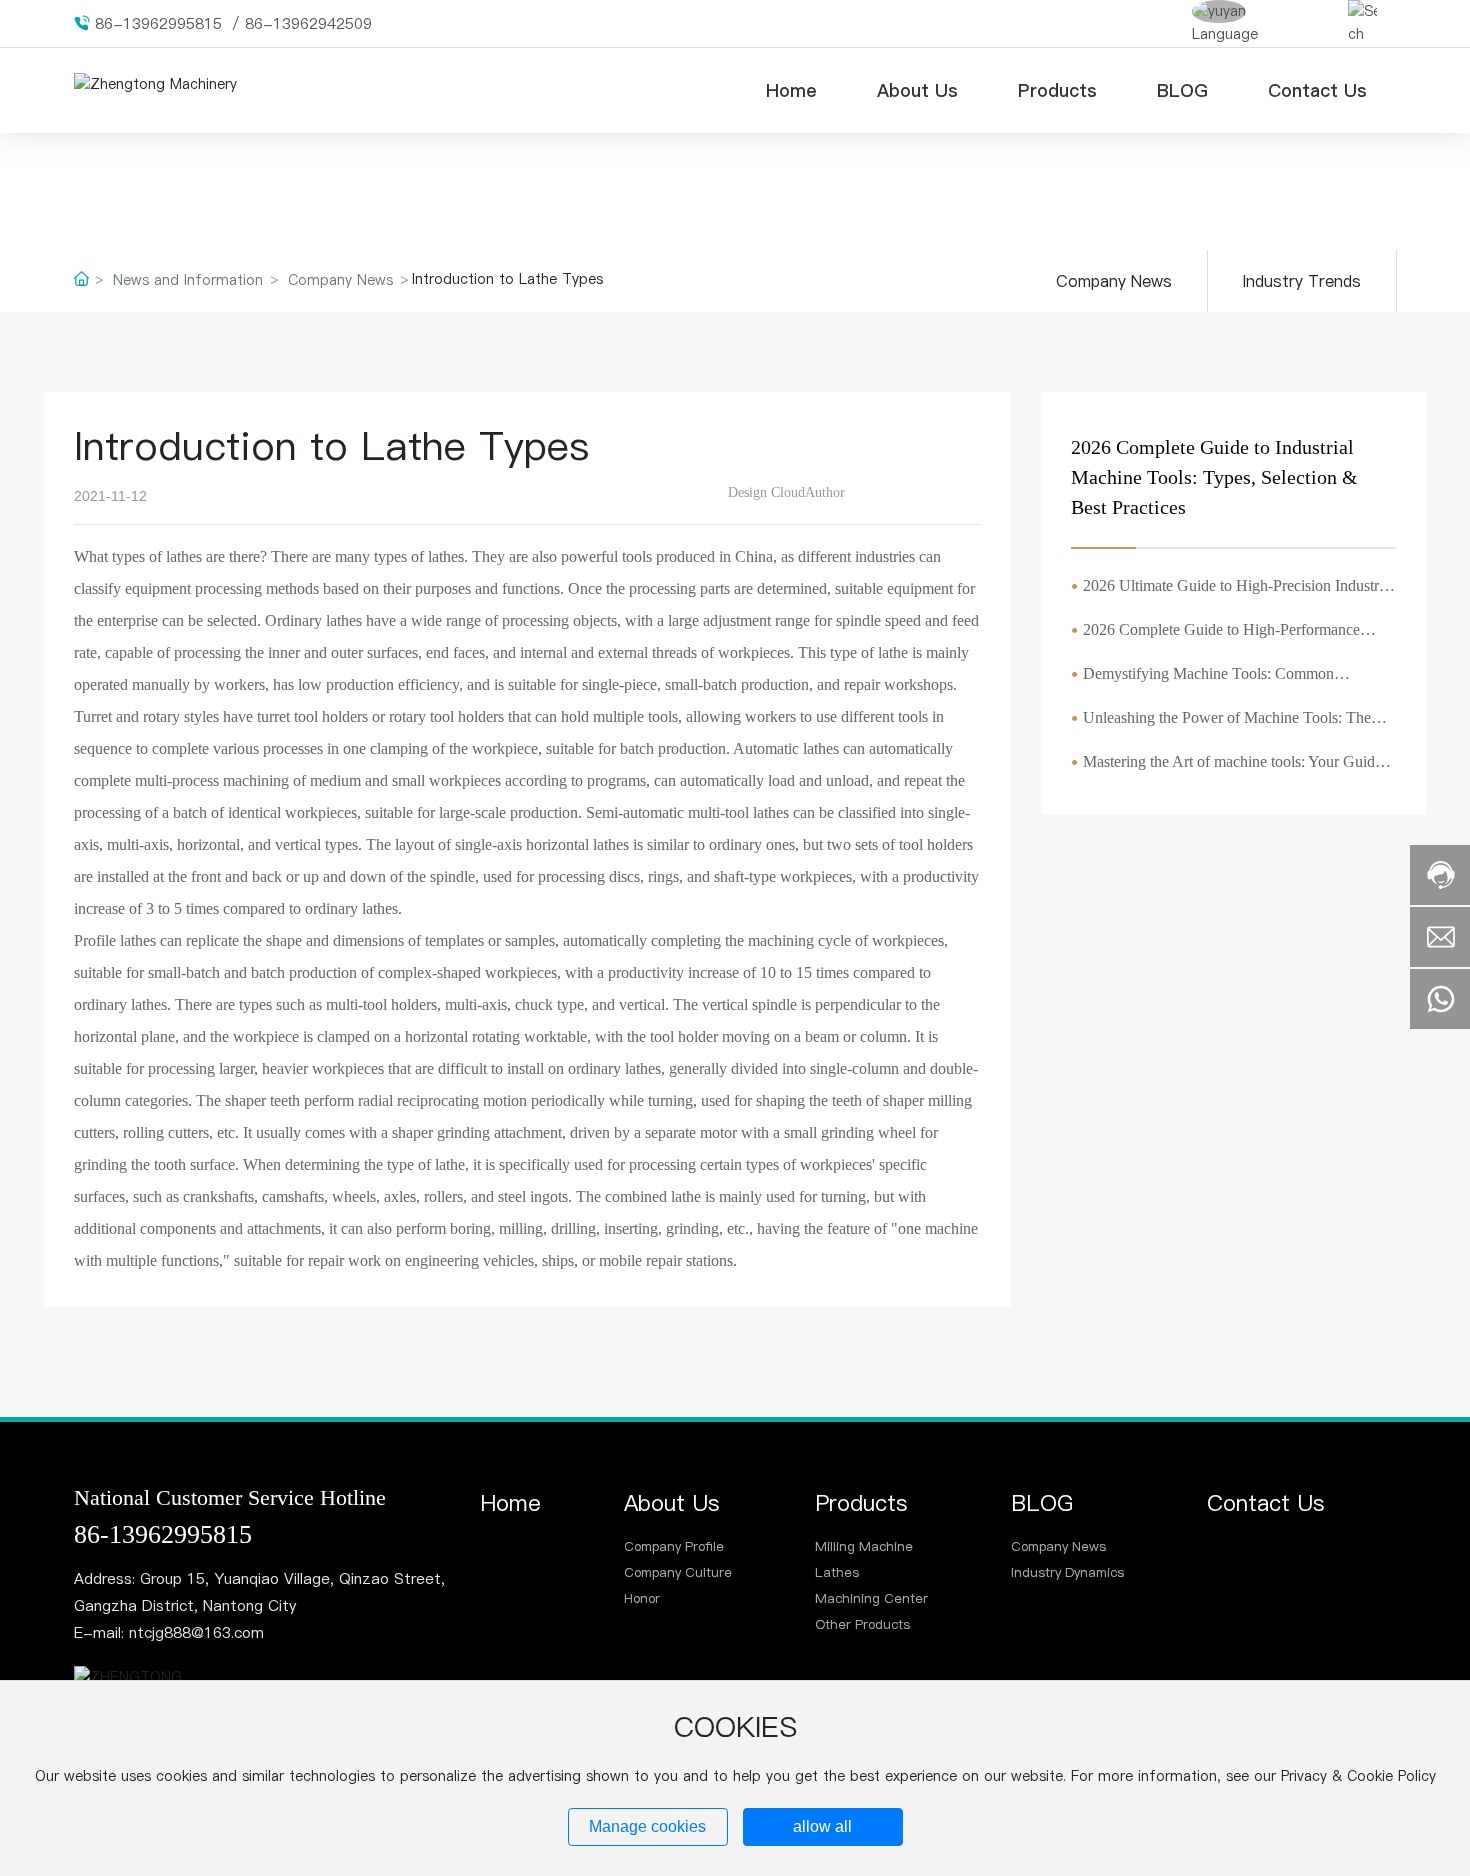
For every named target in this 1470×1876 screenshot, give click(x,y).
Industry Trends (1302, 281)
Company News (340, 280)
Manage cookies (647, 1826)
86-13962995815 (158, 23)
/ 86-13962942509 (302, 23)
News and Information (188, 280)
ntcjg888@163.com (196, 1632)
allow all (822, 1826)
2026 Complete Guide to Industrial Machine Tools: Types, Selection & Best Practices (1214, 477)
